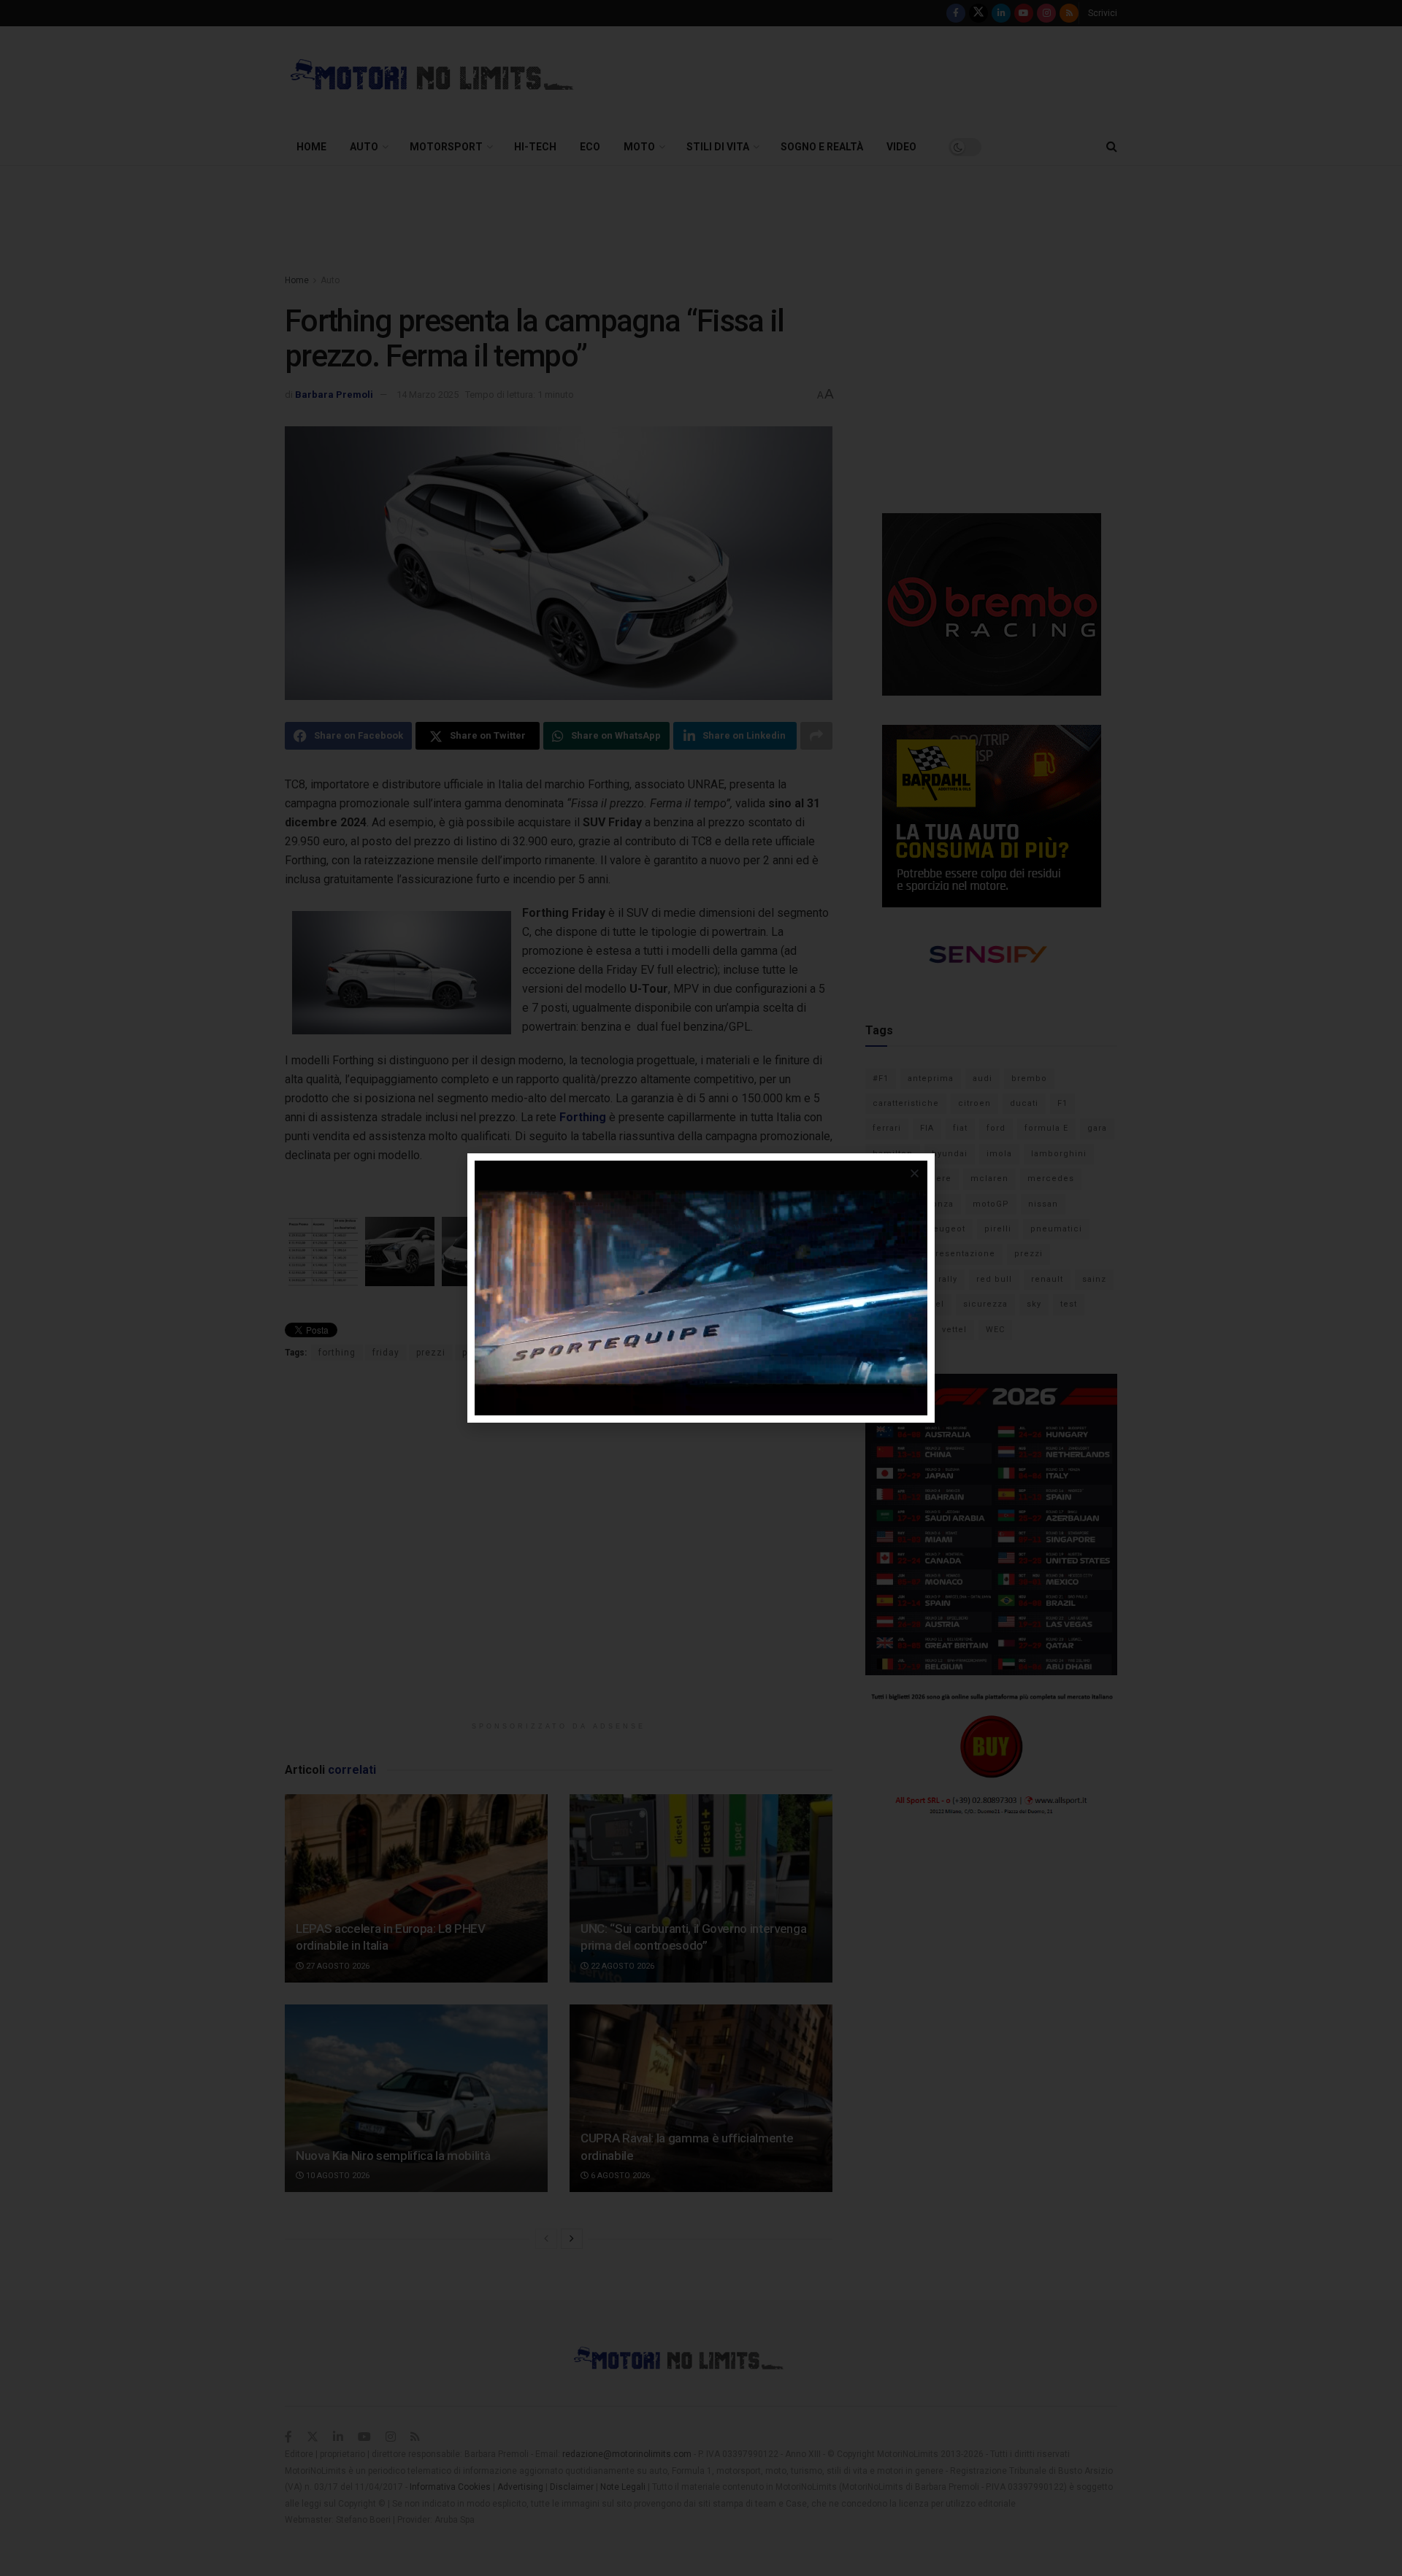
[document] (701, 1288)
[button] (915, 1173)
